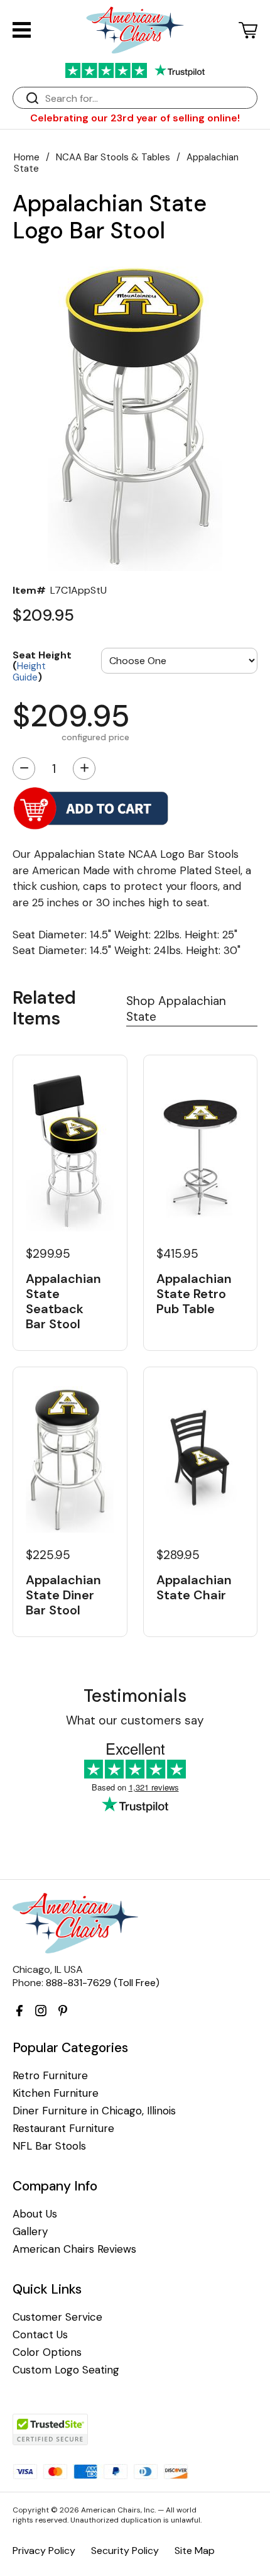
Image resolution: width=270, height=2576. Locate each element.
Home (27, 157)
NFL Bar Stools (49, 2146)
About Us (35, 2214)
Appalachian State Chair (194, 1587)
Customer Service (57, 2317)
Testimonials (135, 1696)
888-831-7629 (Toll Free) (103, 1983)
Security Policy (125, 2551)
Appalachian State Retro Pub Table (194, 1294)
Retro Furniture (50, 2076)
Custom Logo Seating (66, 2370)
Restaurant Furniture (63, 2129)
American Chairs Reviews (74, 2249)
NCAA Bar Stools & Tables (113, 157)
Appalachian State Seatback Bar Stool (63, 1301)
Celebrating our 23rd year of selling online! (135, 118)
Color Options (47, 2352)
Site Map (195, 2551)
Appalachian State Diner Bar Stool (63, 1595)
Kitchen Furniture (56, 2093)
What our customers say (135, 1720)
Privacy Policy (44, 2551)
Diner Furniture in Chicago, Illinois (94, 2111)
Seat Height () (42, 665)
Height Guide (29, 672)
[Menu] (22, 30)
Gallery (30, 2232)
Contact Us (40, 2335)
